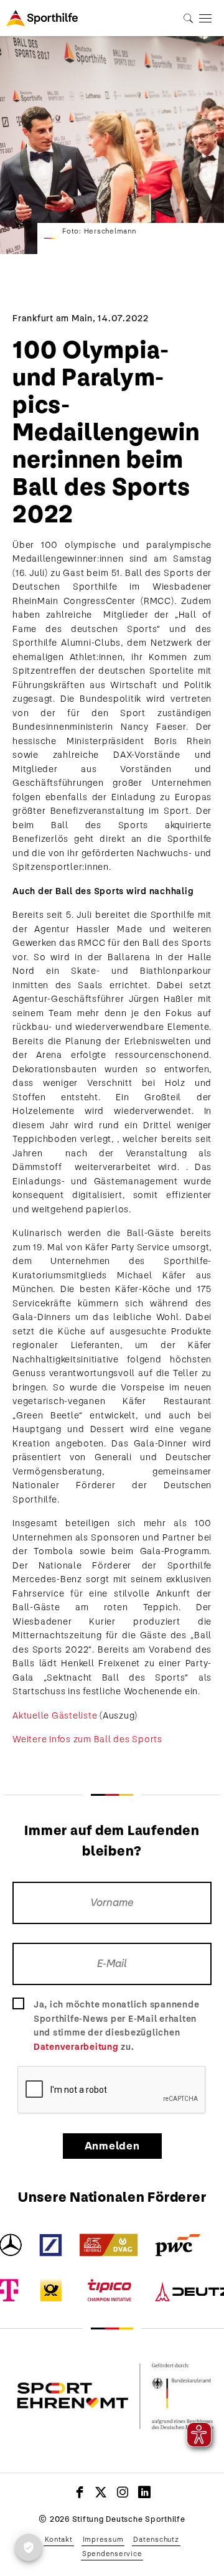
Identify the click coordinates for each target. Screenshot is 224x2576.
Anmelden (112, 2146)
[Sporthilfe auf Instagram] (123, 2492)
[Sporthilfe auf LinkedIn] (145, 2492)
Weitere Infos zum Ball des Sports (87, 1739)
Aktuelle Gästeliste (55, 1715)
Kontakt (58, 2539)
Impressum (103, 2539)
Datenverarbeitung (76, 2047)
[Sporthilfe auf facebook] (80, 2492)
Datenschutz (156, 2539)
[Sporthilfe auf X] (101, 2492)
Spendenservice (112, 2554)
